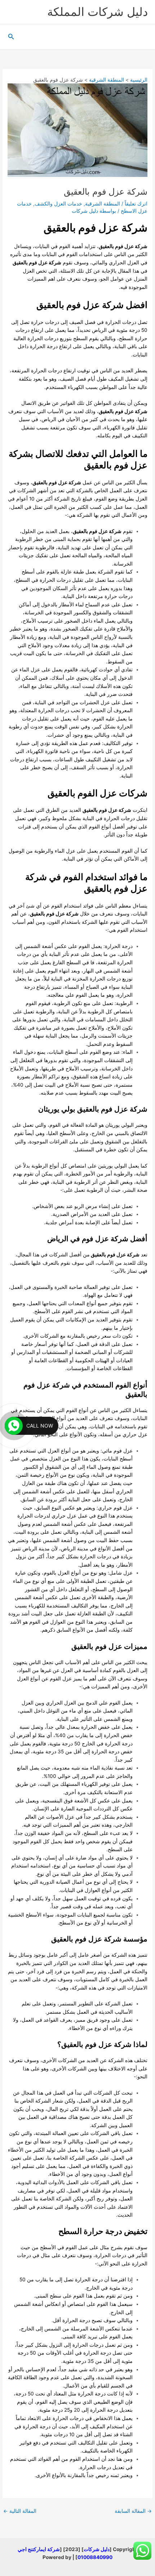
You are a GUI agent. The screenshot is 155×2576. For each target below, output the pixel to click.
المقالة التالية (20, 2511)
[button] (10, 37)
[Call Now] (14, 1426)
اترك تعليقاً (136, 204)
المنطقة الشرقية (103, 204)
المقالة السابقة (133, 2511)
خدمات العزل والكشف (58, 204)
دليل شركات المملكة (98, 12)
